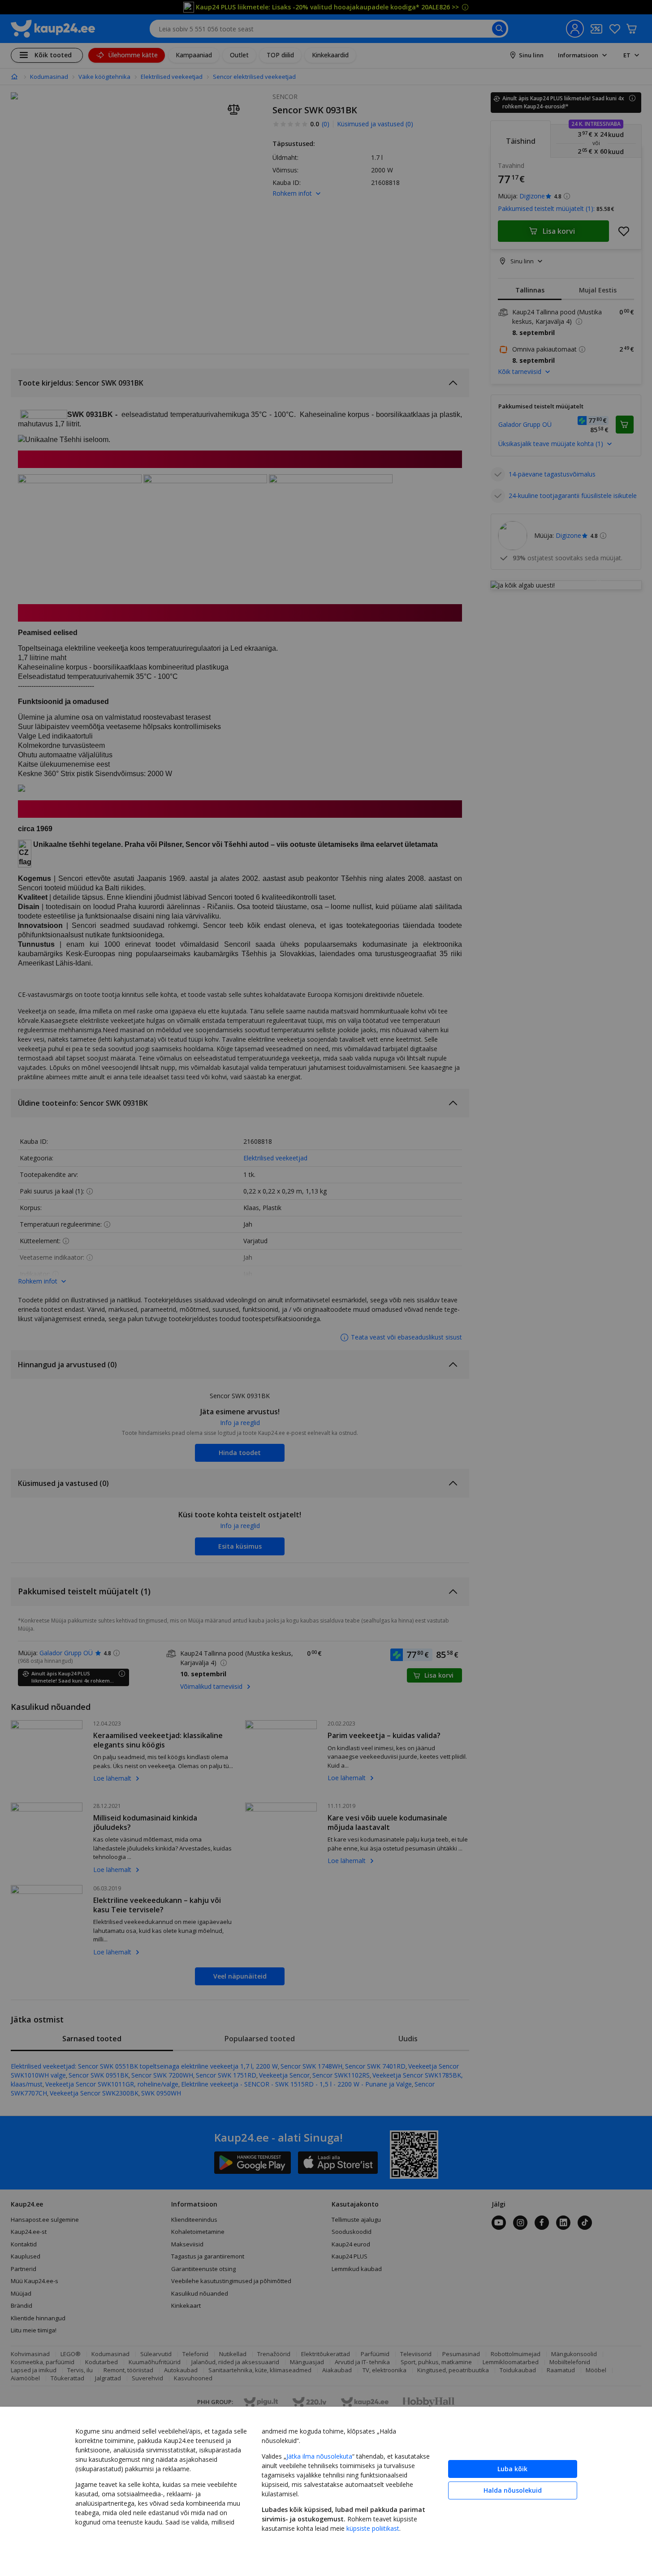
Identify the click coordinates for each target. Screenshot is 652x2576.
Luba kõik (512, 2469)
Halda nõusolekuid (513, 2490)
